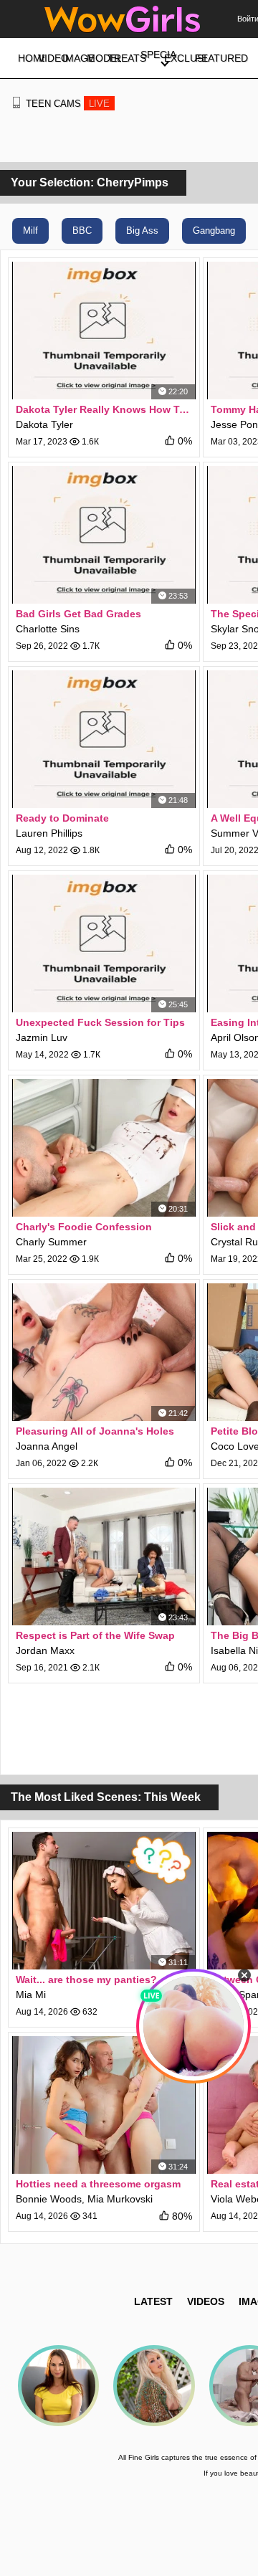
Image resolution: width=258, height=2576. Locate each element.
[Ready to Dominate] (104, 739)
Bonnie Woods (49, 2199)
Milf (30, 230)
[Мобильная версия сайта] (16, 103)
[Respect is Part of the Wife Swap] (104, 1556)
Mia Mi (31, 1995)
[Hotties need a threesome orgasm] (104, 2105)
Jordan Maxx (45, 1650)
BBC (82, 230)
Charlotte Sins (48, 629)
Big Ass (142, 230)
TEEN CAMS (68, 104)
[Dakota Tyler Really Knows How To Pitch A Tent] (104, 331)
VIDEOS (206, 2301)
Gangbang (214, 230)
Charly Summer (51, 1242)
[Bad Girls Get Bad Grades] (104, 535)
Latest (153, 2301)
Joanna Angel (47, 1446)
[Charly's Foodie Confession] (104, 1148)
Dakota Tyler (44, 424)
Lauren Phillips (49, 833)
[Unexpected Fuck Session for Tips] (104, 944)
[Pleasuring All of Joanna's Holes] (104, 1352)
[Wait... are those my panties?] (104, 1901)
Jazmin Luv (42, 1037)
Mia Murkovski (120, 2199)
